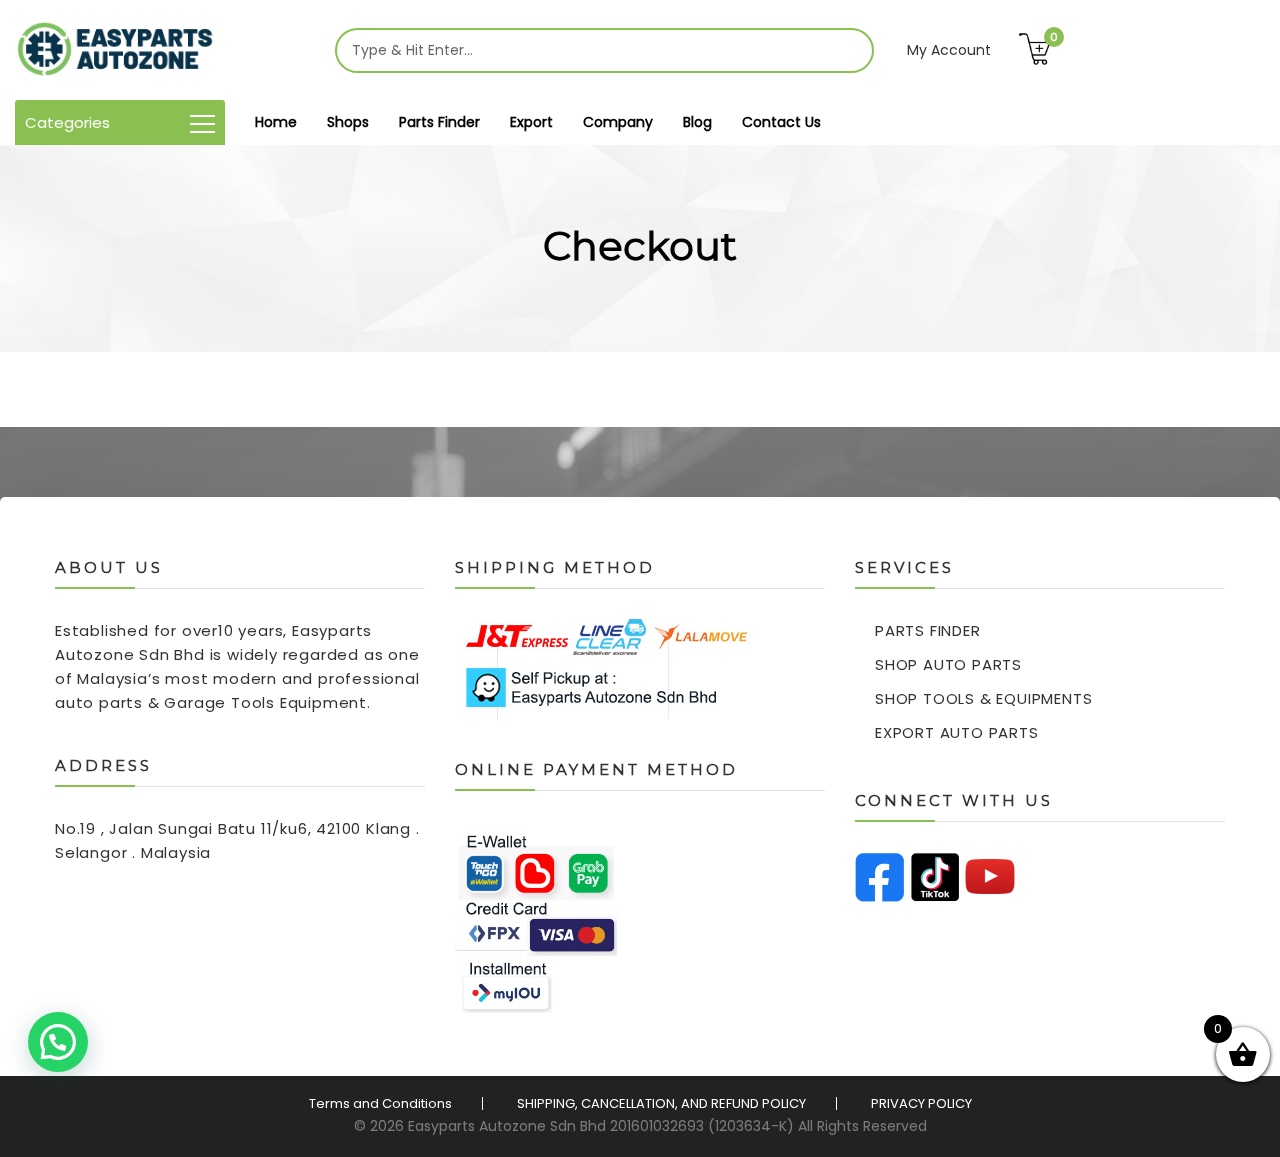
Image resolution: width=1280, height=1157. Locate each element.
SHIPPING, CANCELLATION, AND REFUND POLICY (661, 1103)
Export (531, 122)
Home (276, 122)
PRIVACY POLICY (921, 1103)
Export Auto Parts (957, 732)
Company (618, 122)
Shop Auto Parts (948, 664)
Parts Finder (439, 122)
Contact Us (781, 122)
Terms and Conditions (380, 1103)
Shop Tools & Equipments (983, 698)
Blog (697, 122)
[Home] (115, 50)
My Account (949, 50)
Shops (348, 122)
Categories (67, 122)
